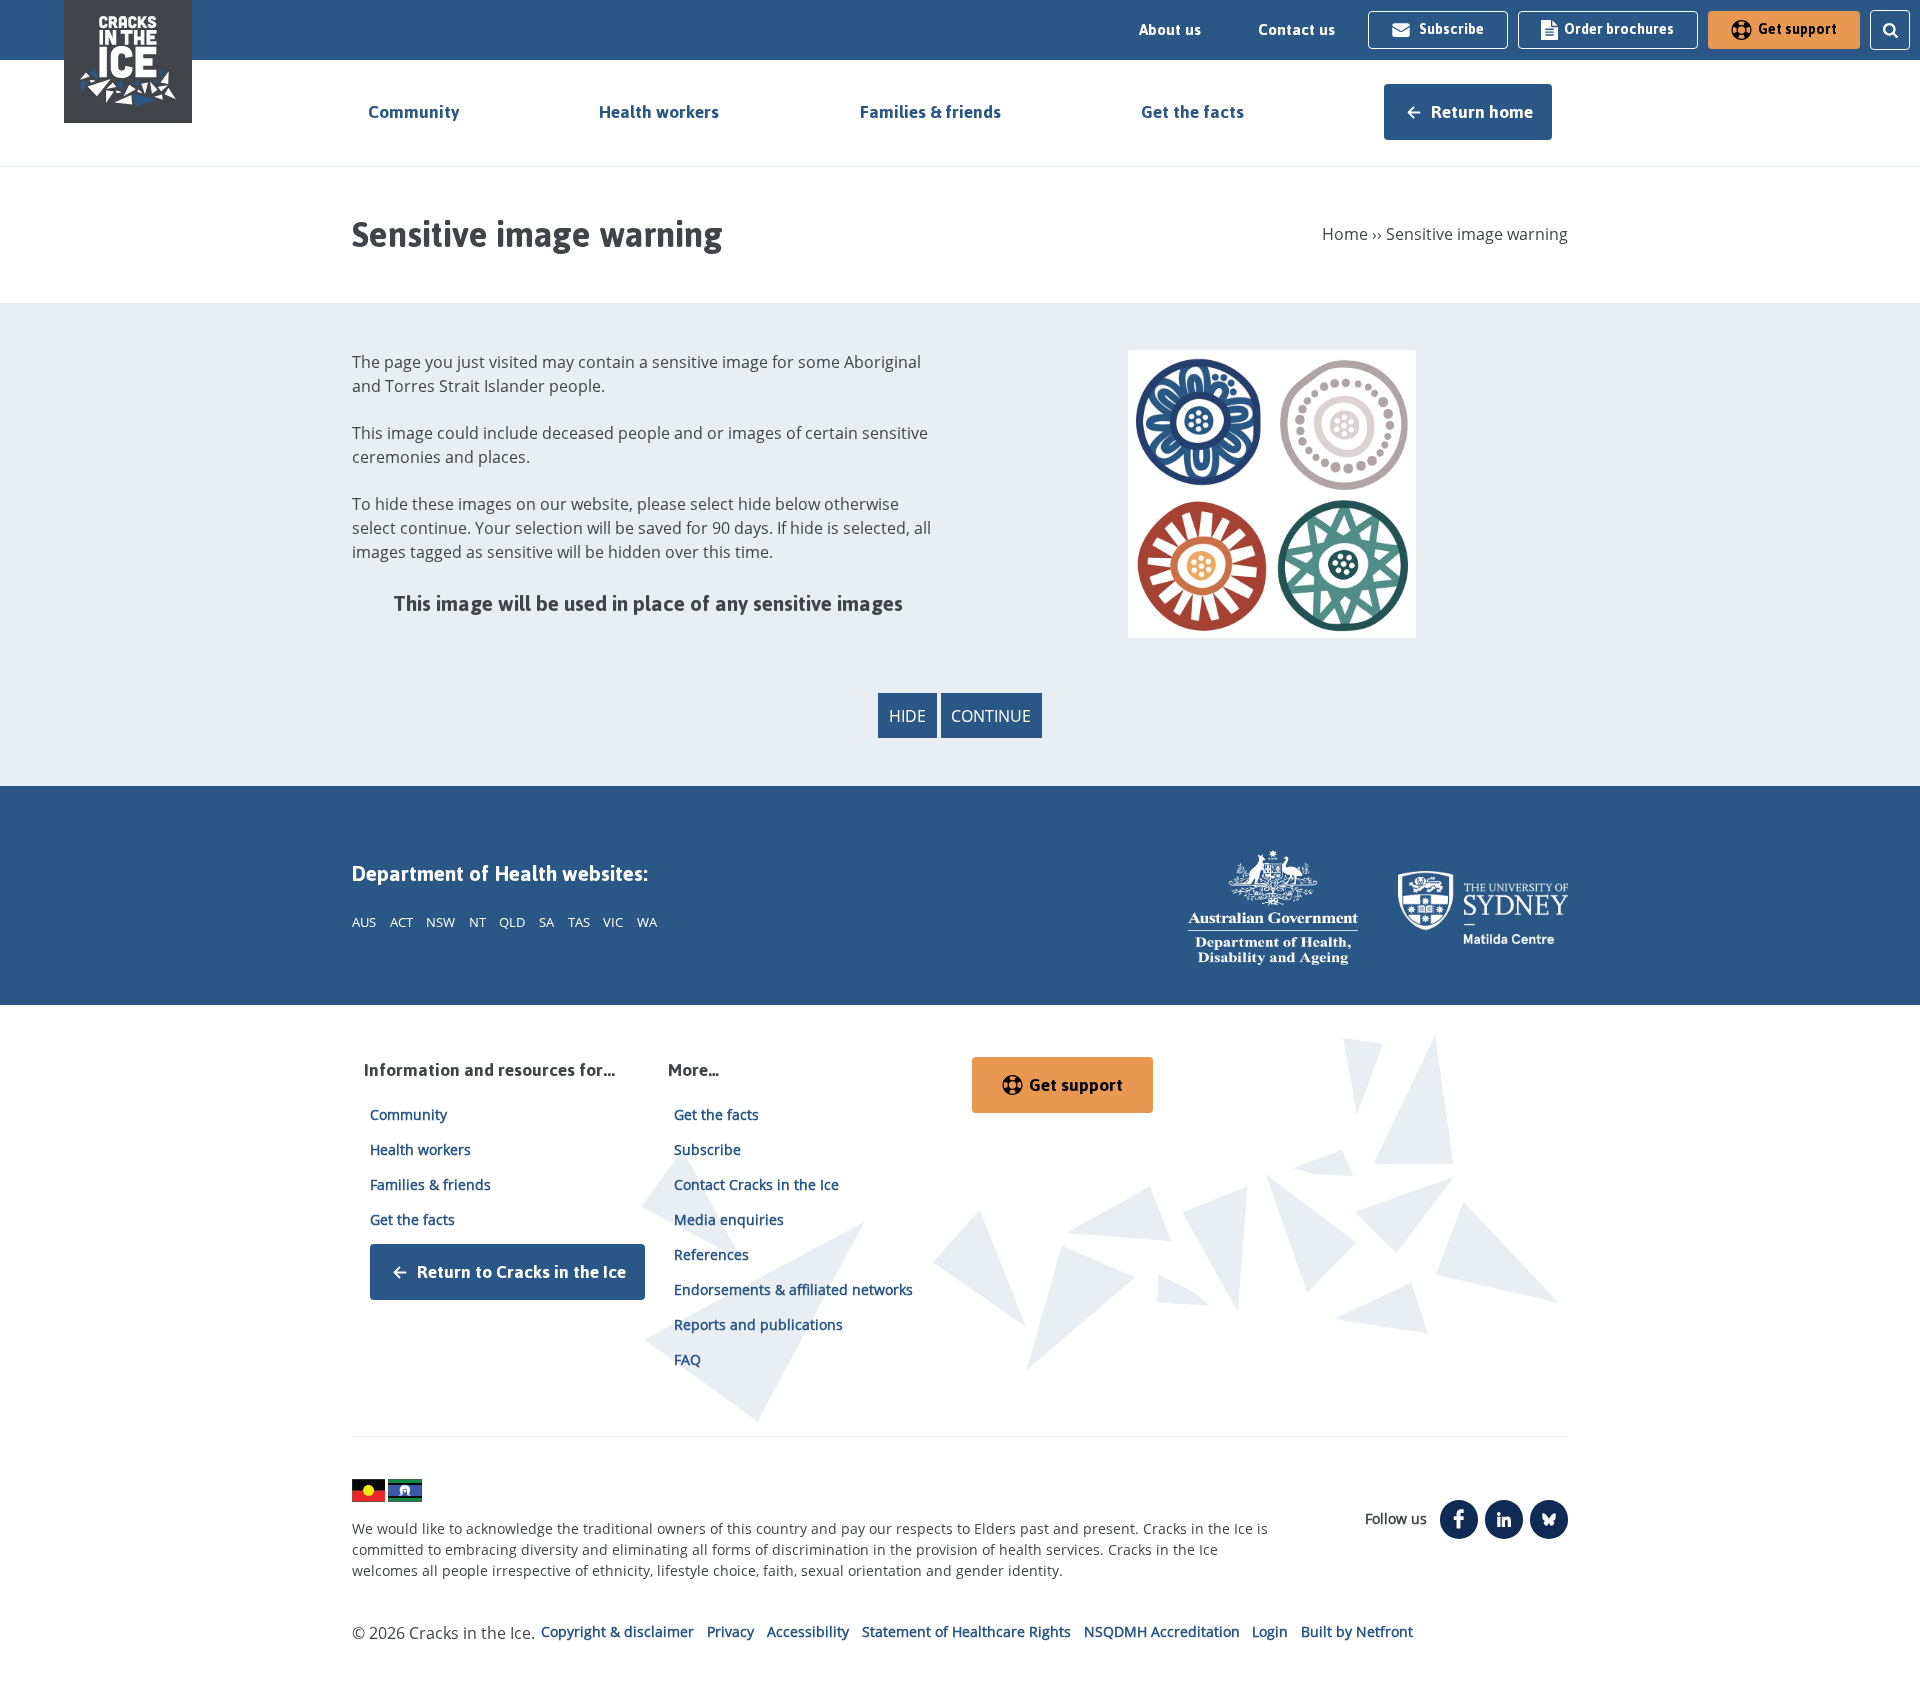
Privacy (730, 1631)
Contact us (1296, 30)
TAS (579, 922)
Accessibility (808, 1631)
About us (1170, 30)
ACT (401, 922)
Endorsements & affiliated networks (793, 1289)
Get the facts (1192, 112)
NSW (440, 922)
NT (477, 922)
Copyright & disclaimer (617, 1631)
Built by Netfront (1357, 1631)
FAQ (687, 1359)
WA (647, 922)
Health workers (659, 112)
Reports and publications (758, 1324)
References (711, 1254)
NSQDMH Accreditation (1162, 1631)
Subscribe (1451, 29)
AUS (364, 922)
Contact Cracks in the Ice (756, 1184)
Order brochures (1619, 29)
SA (546, 922)
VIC (613, 922)
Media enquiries (729, 1219)
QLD (512, 922)
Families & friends (930, 112)
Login (1270, 1631)
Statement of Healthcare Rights (966, 1631)
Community (413, 112)
